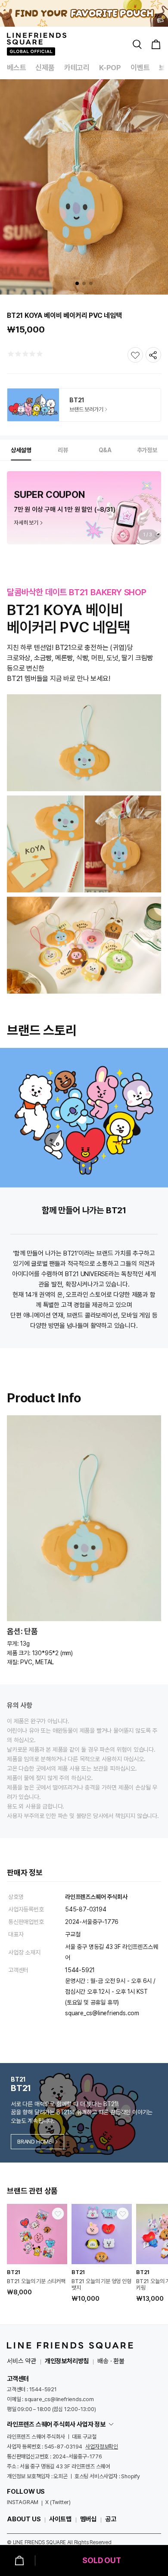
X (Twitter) (58, 2502)
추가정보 (147, 450)
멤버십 (88, 2519)
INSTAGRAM (23, 2502)
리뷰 (63, 450)
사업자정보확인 (102, 2447)
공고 (111, 2519)
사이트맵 (60, 2519)
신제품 (45, 68)
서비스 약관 (22, 2361)
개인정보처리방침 (67, 2361)
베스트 (16, 68)
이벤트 (140, 68)
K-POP (110, 68)
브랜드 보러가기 (86, 409)
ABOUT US (24, 2519)
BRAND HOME (34, 2142)
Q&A (105, 450)
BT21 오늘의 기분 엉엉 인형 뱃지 (101, 2284)
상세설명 (21, 450)
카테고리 (77, 68)
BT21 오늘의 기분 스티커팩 (36, 2281)
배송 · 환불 (111, 2361)
